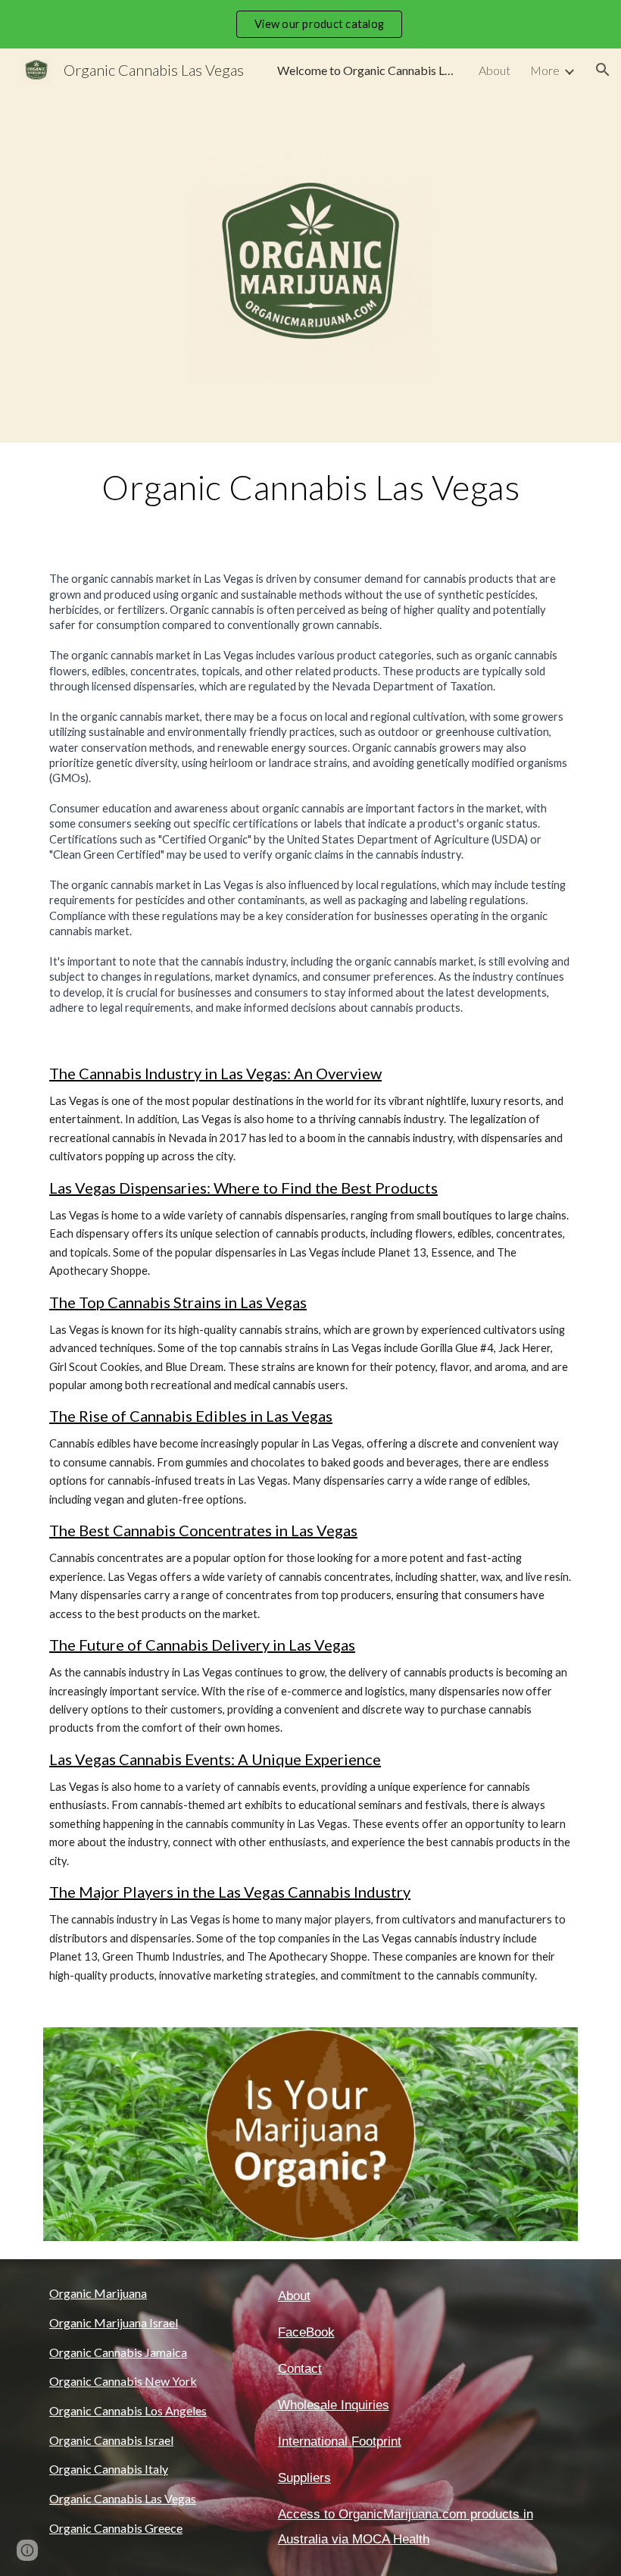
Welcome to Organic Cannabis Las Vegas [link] (368, 70)
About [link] (495, 70)
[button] (603, 70)
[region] (310, 24)
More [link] (545, 70)
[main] (310, 487)
